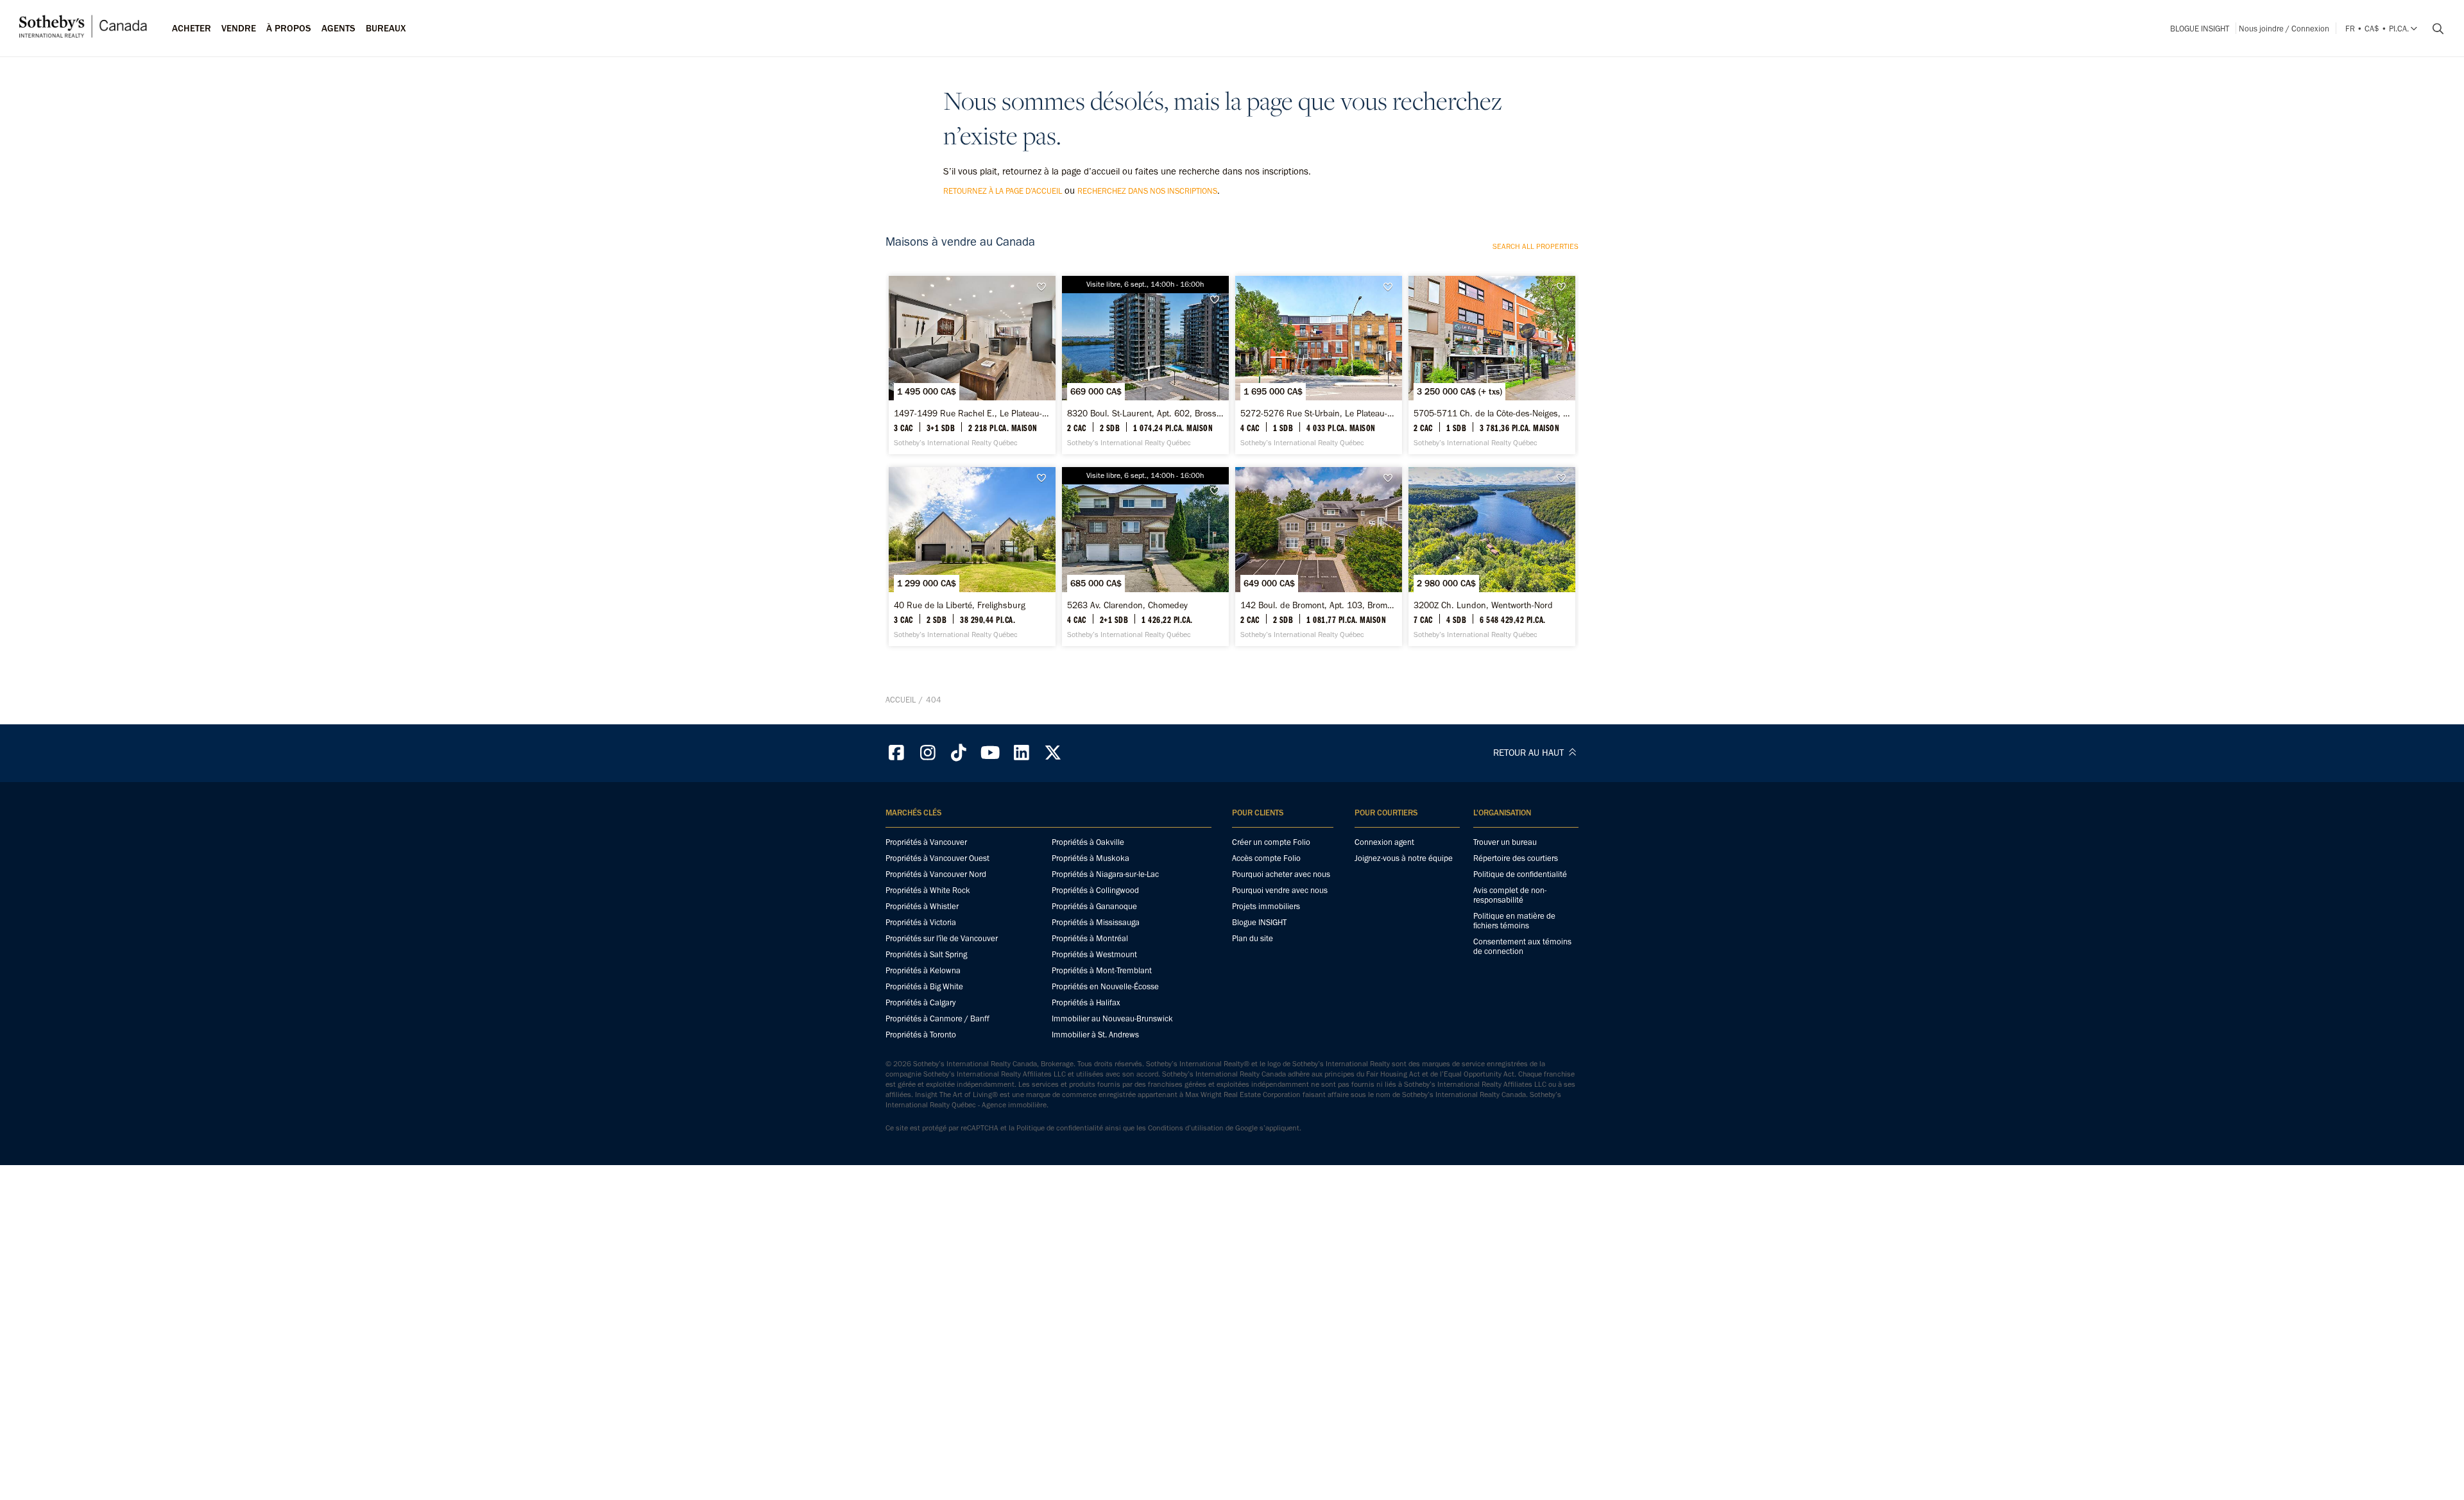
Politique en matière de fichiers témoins (1514, 921)
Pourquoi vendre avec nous (1280, 890)
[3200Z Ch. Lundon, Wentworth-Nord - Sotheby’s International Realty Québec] (1492, 556)
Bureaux (386, 28)
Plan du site (1253, 938)
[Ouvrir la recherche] (2433, 29)
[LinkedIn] (1022, 753)
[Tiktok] (959, 753)
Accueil (901, 700)
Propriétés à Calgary (920, 1002)
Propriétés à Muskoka (1091, 858)
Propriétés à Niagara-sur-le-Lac (1105, 874)
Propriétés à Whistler (922, 906)
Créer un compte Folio (1271, 842)
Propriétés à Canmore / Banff (937, 1018)
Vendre (239, 28)
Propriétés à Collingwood (1095, 890)
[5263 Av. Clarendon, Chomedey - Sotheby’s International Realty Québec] (1145, 556)
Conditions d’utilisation (1186, 1128)
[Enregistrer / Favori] (1045, 287)
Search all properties (1536, 246)
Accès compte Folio (1266, 858)
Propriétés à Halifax (1086, 1002)
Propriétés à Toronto (921, 1035)
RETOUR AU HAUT (1530, 753)
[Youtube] (990, 753)
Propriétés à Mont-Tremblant (1102, 970)
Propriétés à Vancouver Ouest (937, 858)
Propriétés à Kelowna (923, 970)
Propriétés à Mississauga (1096, 922)
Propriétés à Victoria (921, 922)
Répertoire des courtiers (1516, 858)
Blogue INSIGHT (2200, 29)
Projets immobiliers (1266, 906)
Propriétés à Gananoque (1094, 906)
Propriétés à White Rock (928, 890)
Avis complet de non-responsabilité (1510, 895)
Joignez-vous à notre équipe (1404, 858)
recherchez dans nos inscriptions (1147, 191)
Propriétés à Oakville (1088, 842)
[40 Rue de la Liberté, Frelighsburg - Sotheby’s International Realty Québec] (972, 556)
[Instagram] (928, 753)
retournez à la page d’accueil (1003, 191)
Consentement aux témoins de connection (1522, 946)
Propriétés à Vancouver (926, 842)
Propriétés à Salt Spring (926, 954)
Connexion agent (1384, 842)
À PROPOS (289, 28)
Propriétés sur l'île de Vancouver (942, 938)
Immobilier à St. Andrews (1095, 1035)
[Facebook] (896, 753)
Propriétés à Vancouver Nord (936, 874)
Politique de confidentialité (1520, 874)
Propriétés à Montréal (1090, 938)
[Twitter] (1053, 753)
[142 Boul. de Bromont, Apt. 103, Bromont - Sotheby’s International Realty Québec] (1318, 556)
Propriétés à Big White (924, 986)
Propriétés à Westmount (1094, 954)
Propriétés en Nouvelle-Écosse (1105, 986)
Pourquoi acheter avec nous (1281, 874)
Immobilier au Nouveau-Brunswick (1112, 1018)
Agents (338, 28)
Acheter (192, 28)
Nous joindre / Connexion (2284, 29)
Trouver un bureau (1505, 842)
